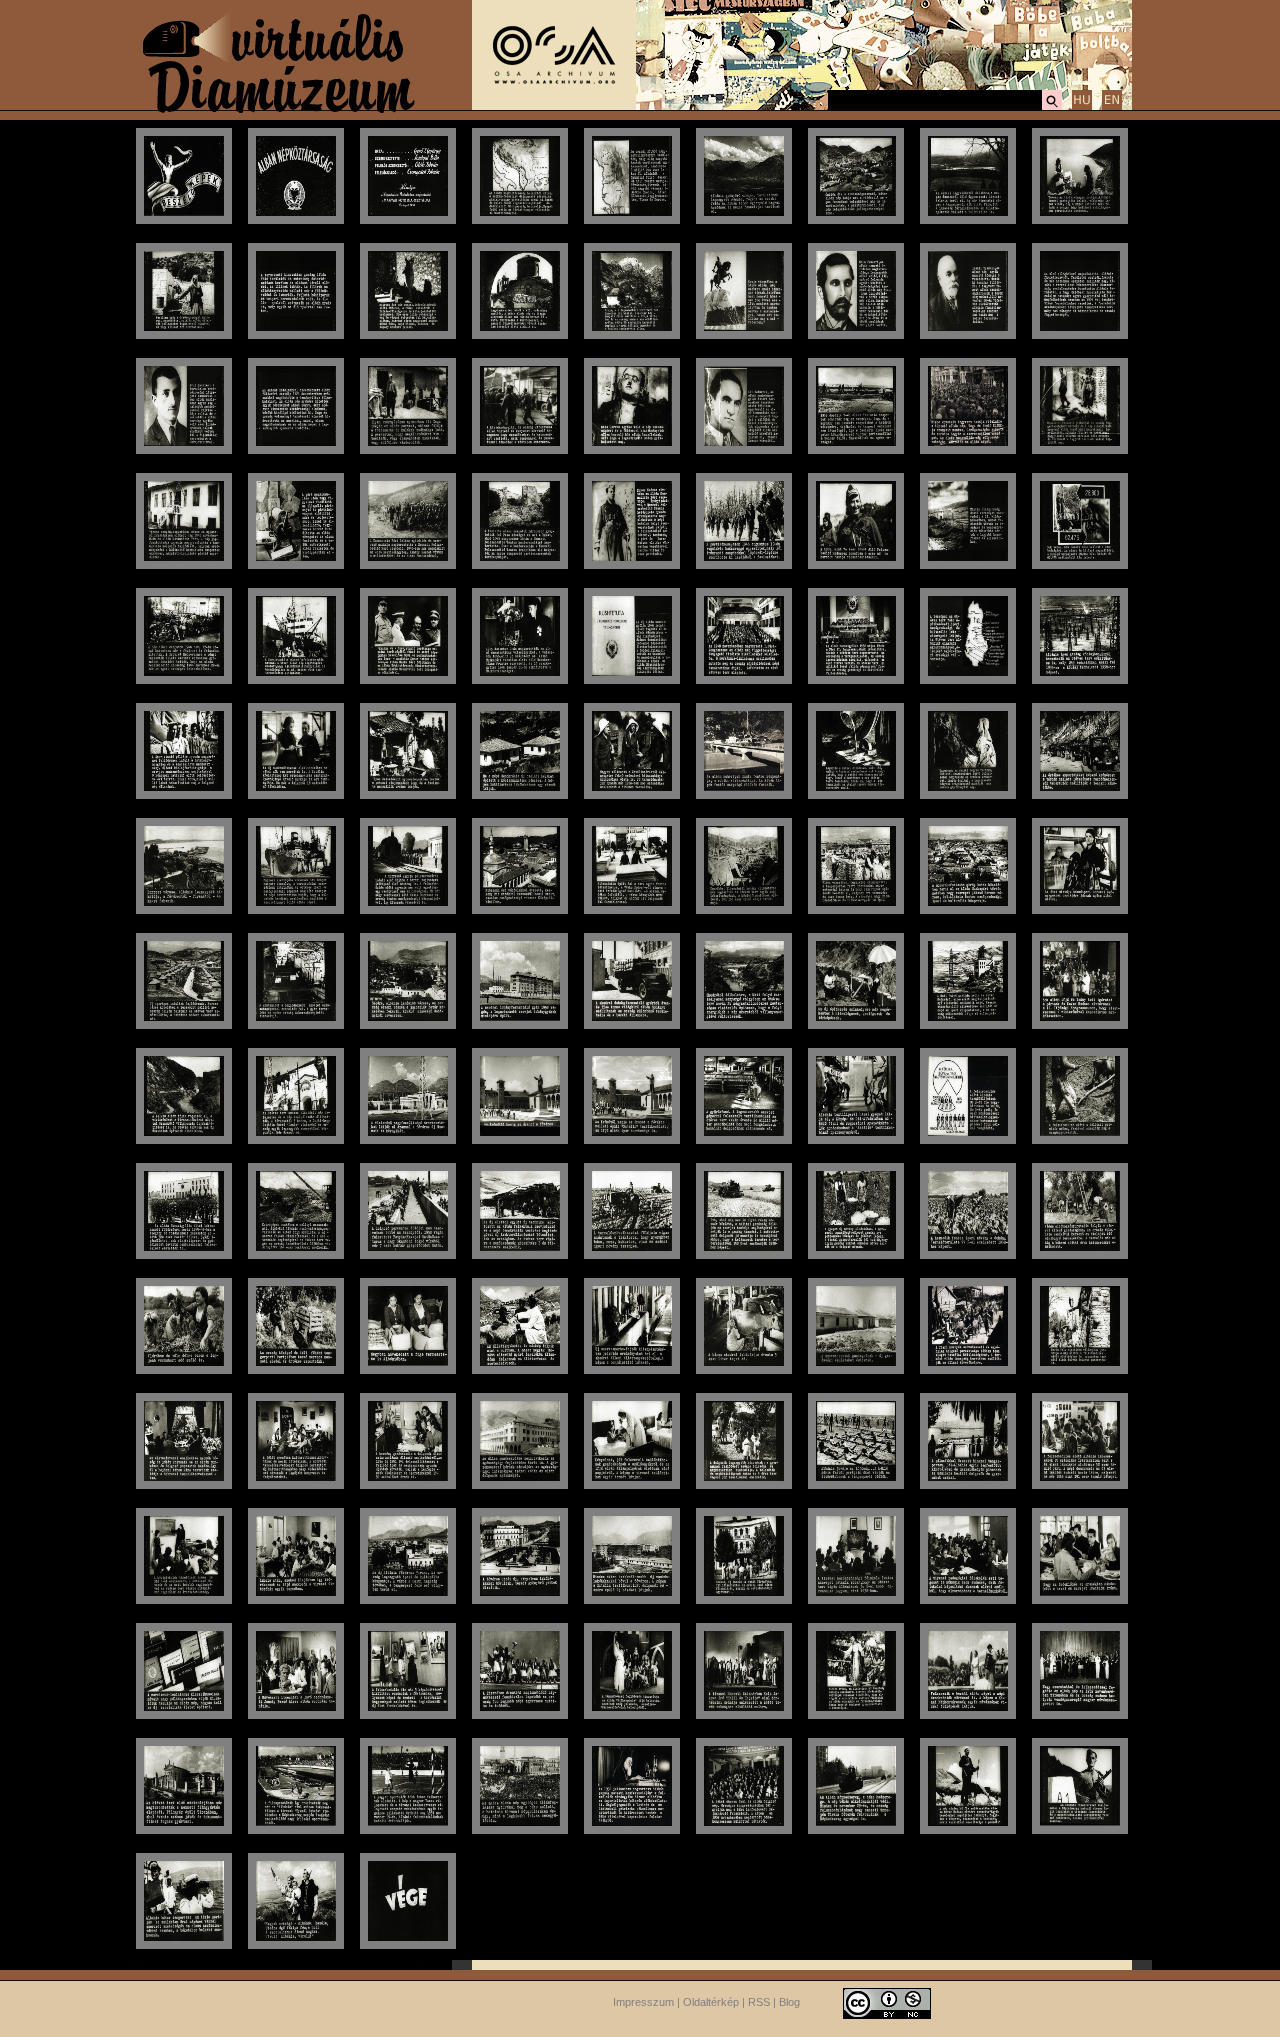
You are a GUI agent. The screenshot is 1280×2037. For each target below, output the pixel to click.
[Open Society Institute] (554, 106)
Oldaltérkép (711, 2002)
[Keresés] (1052, 107)
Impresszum (643, 2002)
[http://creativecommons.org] (887, 2002)
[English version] (1112, 107)
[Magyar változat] (1082, 107)
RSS (759, 2002)
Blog (789, 2002)
